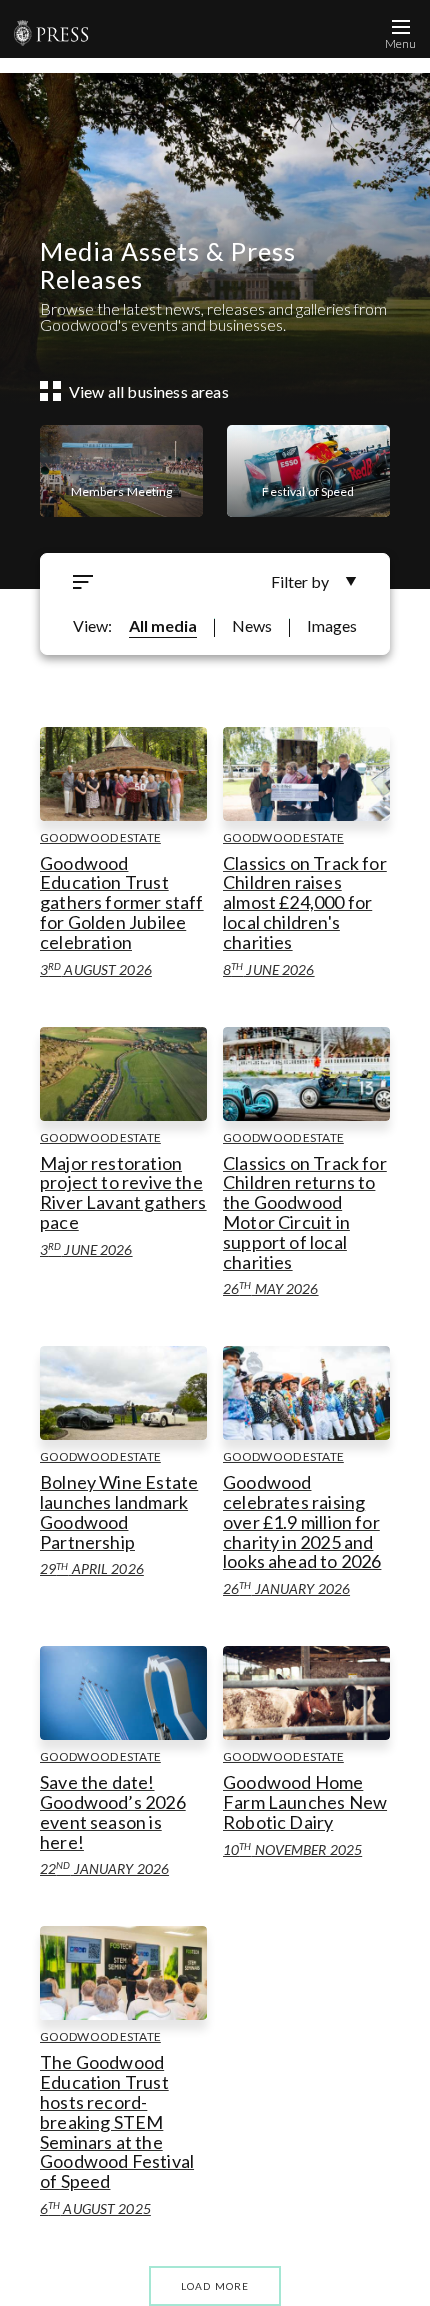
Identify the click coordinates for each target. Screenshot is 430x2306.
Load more (215, 2286)
